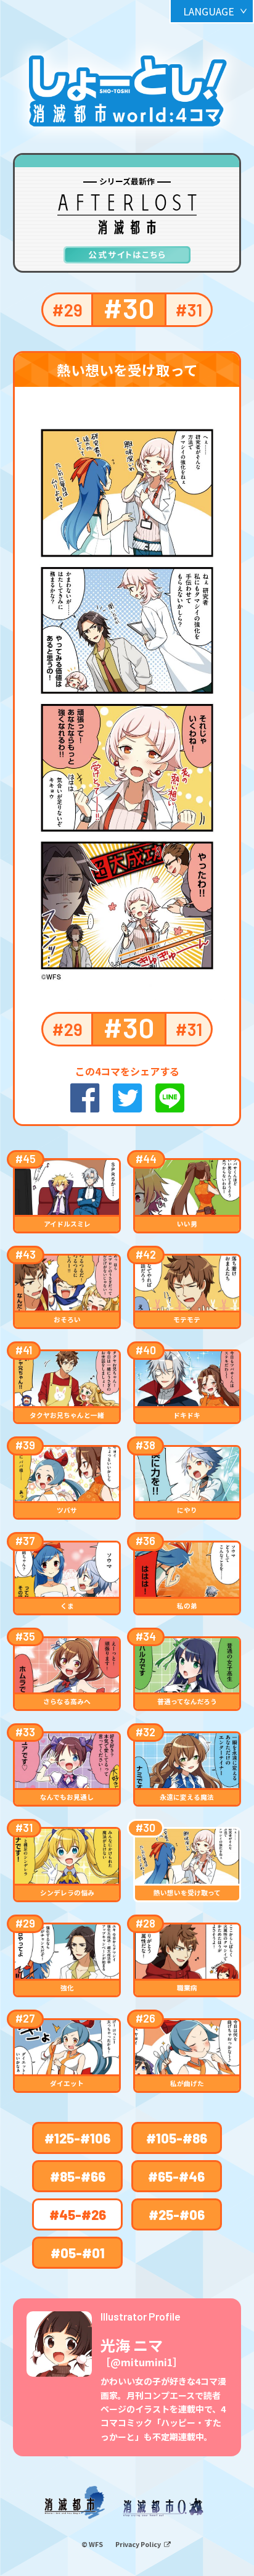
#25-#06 (177, 2214)
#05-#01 (78, 2253)
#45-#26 (78, 2214)
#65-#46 (176, 2176)
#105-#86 (177, 2138)
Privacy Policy (139, 2544)
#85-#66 (78, 2176)
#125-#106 (77, 2138)
